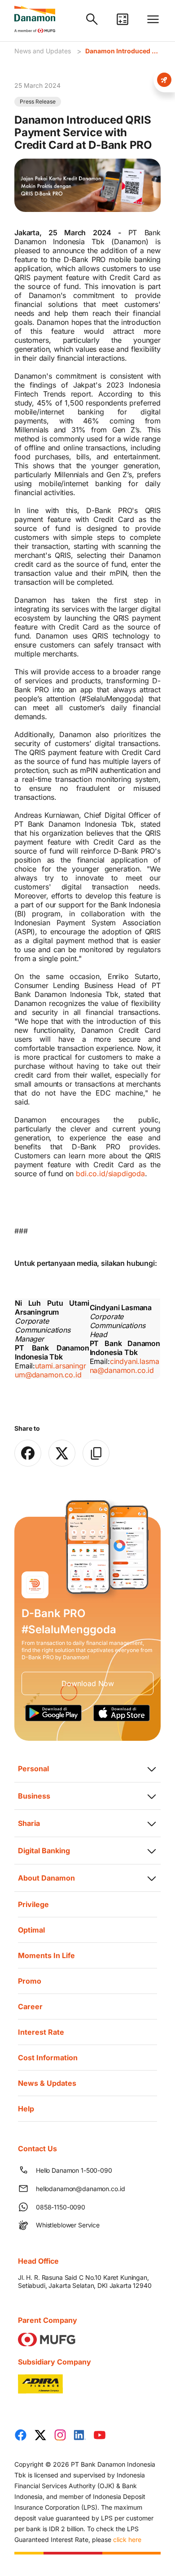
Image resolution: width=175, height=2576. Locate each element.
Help (26, 2109)
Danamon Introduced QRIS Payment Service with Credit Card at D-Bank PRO (123, 51)
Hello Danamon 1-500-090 (74, 2170)
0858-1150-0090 (61, 2207)
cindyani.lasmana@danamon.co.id (125, 1366)
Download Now (88, 1683)
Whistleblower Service (68, 2225)
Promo (30, 1981)
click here (127, 2539)
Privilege (33, 1904)
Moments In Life (46, 1955)
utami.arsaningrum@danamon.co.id (50, 1370)
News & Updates (47, 2083)
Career (30, 2006)
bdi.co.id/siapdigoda (110, 1174)
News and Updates (43, 51)
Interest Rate (41, 2032)
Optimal (31, 1930)
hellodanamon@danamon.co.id (80, 2189)
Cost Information (48, 2058)
